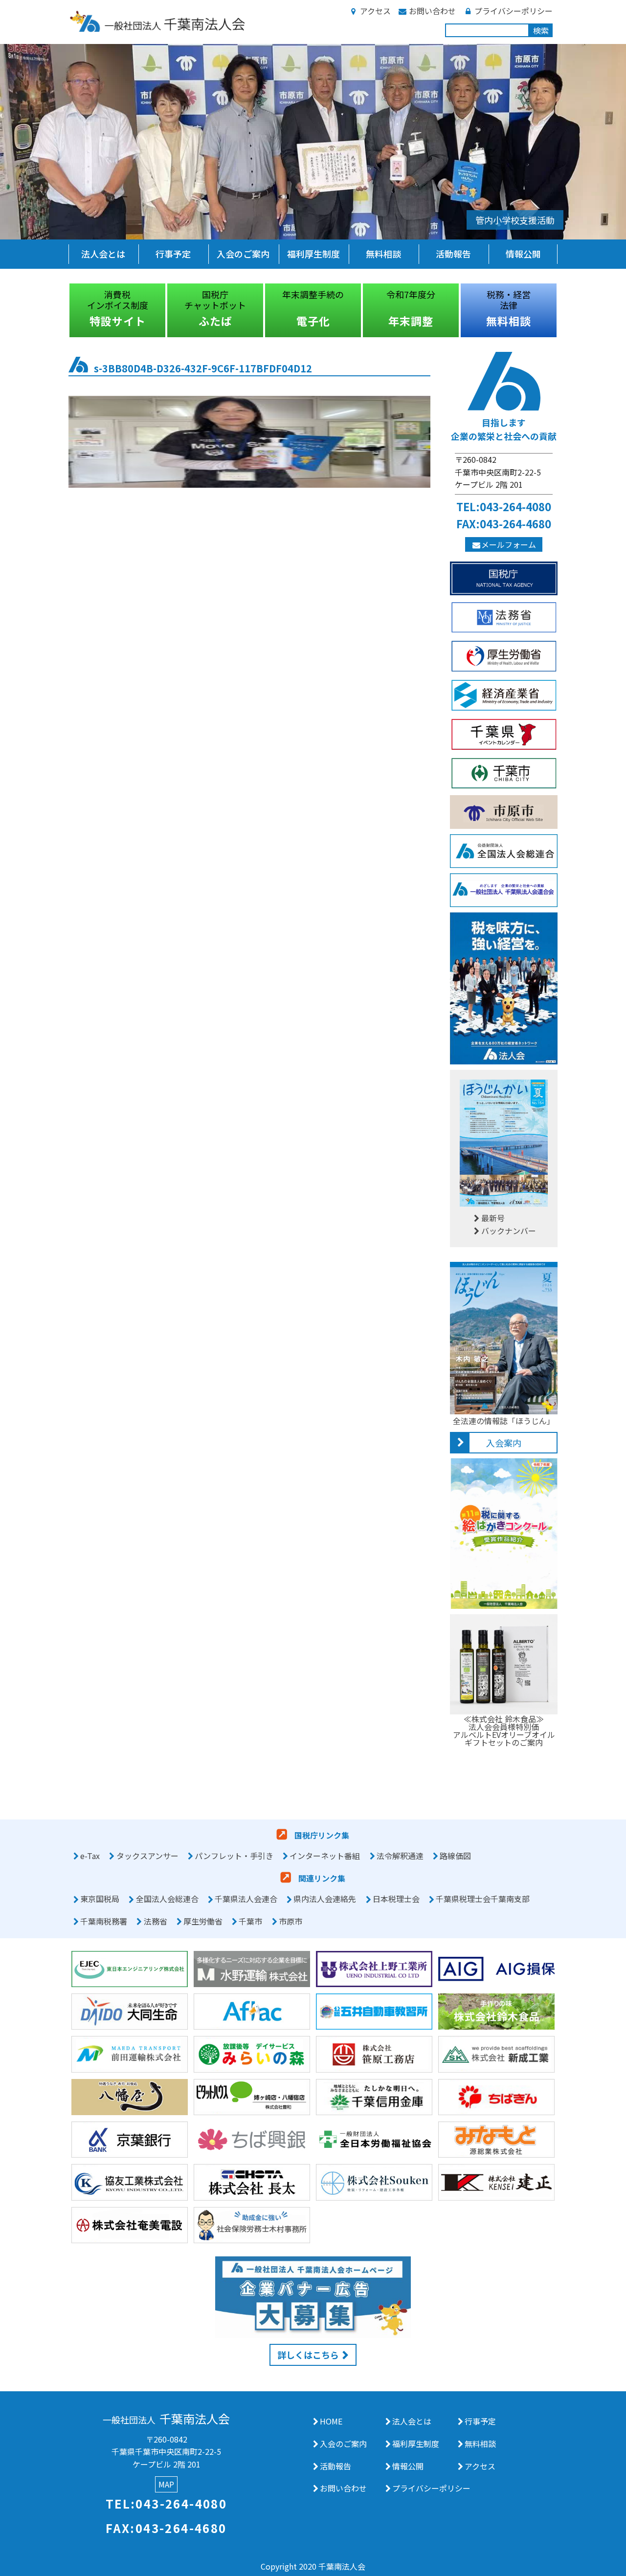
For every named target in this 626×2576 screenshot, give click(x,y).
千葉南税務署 (104, 1921)
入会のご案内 (243, 254)
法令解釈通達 (400, 1856)
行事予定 (173, 254)
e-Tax (90, 1856)
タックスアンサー (147, 1856)
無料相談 (383, 254)
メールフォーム (509, 544)
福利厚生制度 (313, 254)
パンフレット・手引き (234, 1856)
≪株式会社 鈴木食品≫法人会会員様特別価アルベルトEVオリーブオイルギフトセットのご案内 (504, 1731)
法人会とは (103, 254)
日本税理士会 (396, 1899)
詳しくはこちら (308, 2355)
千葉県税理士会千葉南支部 (483, 1899)
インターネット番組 (325, 1856)
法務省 (156, 1921)
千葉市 (250, 1921)
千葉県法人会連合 (246, 1899)
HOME (331, 2421)
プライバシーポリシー (514, 11)
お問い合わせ (432, 11)
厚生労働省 (203, 1921)
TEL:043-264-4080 (504, 506)
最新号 (493, 1218)
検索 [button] (541, 30)
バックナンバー (509, 1231)
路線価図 (455, 1856)
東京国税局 (100, 1899)
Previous (61, 310)
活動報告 (453, 254)
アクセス (375, 11)
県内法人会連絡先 (325, 1899)
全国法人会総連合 (167, 1899)
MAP (166, 2485)
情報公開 (523, 254)
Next (565, 310)
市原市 (291, 1921)
